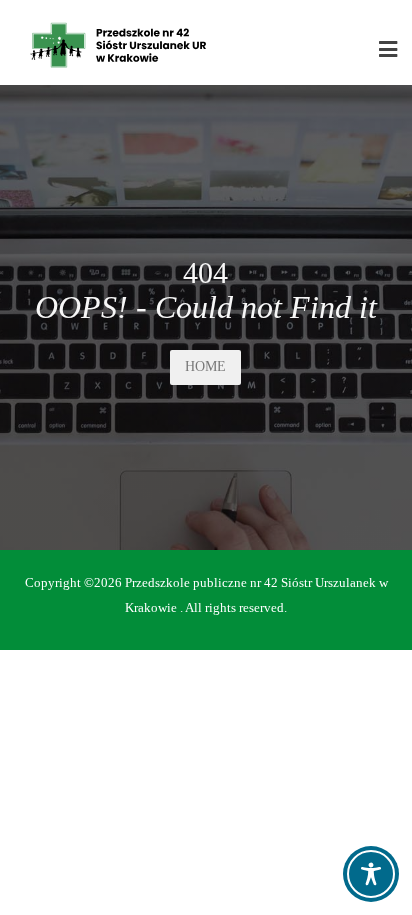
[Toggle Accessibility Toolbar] (371, 874)
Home (205, 366)
